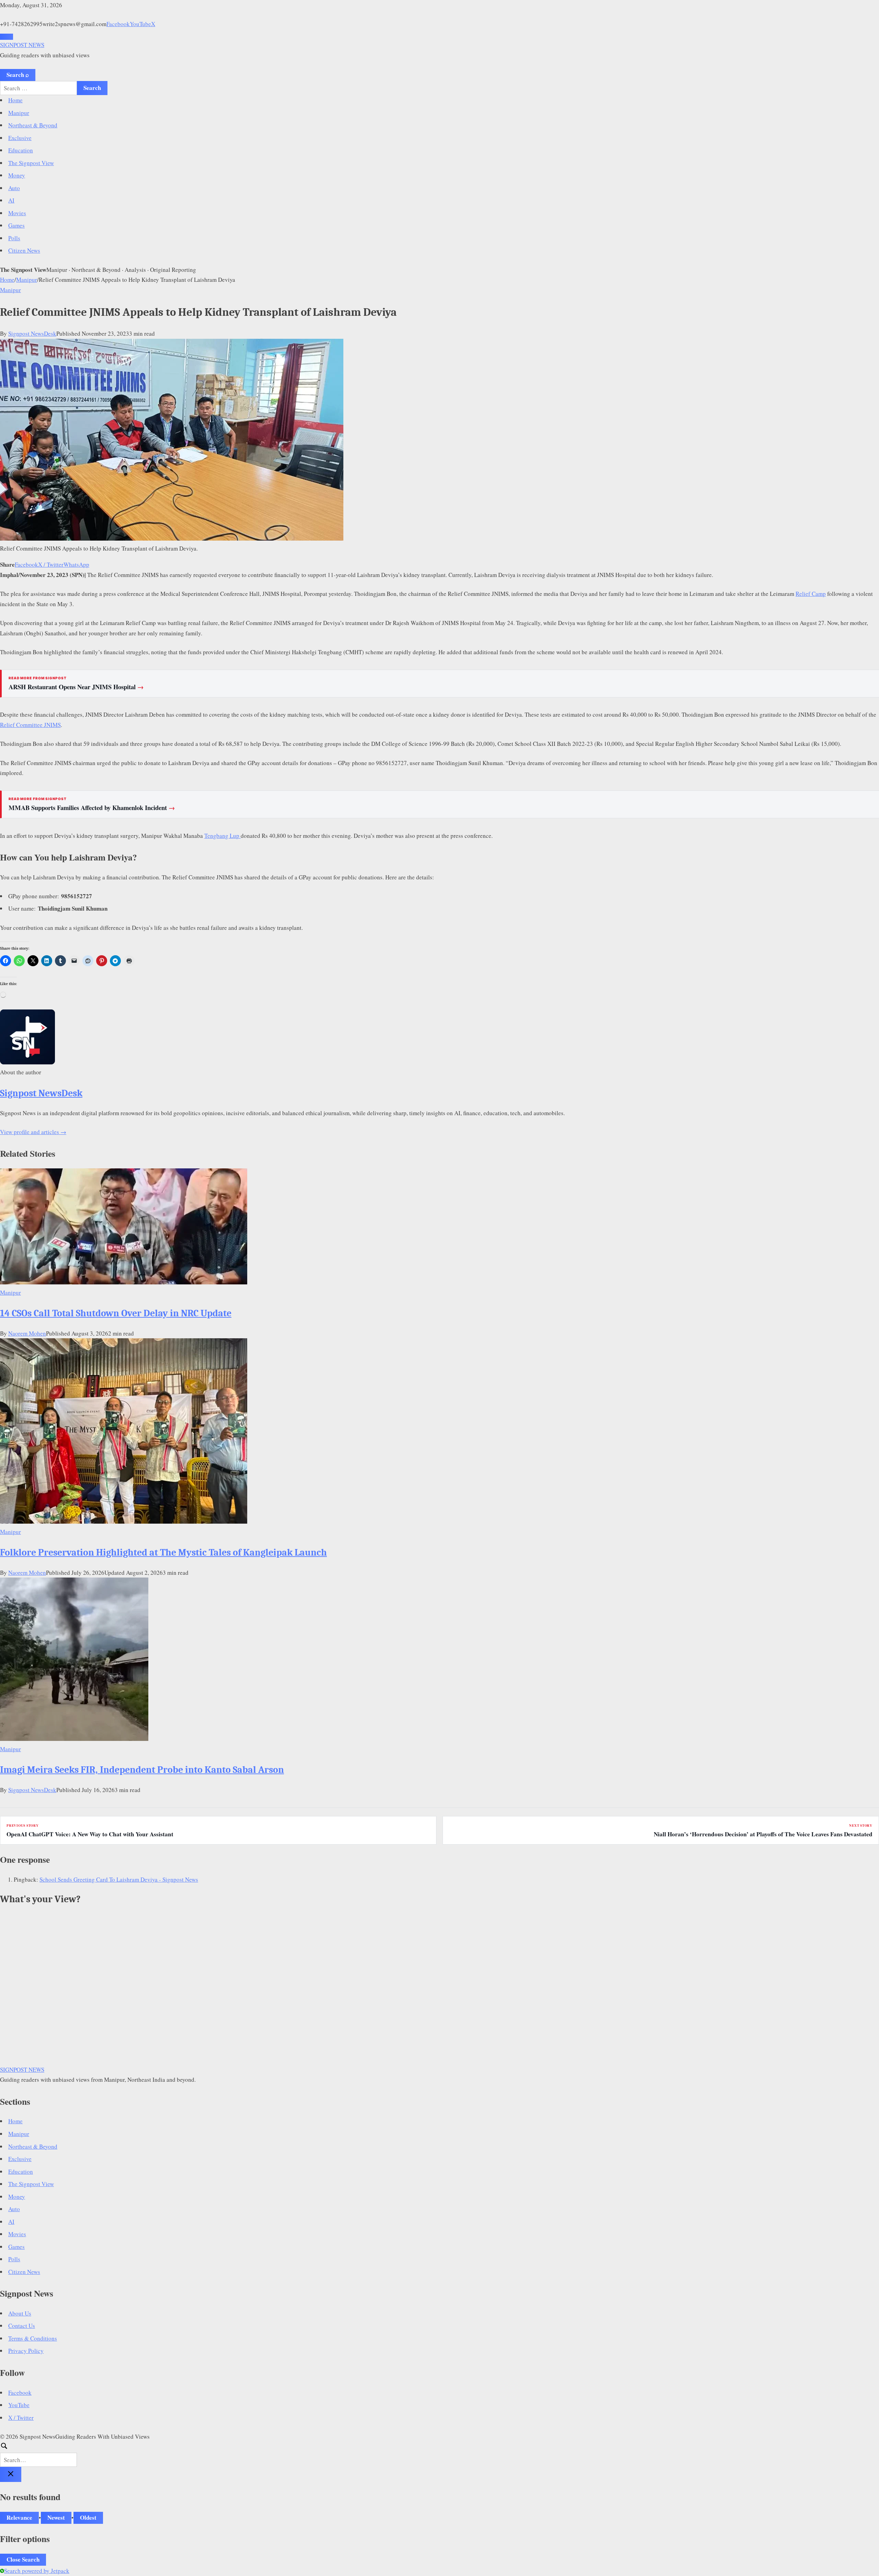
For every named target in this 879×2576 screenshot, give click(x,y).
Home (15, 100)
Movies (17, 213)
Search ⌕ (18, 75)
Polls (14, 238)
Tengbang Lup (222, 836)
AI (11, 200)
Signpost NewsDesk (32, 333)
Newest (56, 2517)
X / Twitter (51, 564)
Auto (14, 188)
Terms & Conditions (33, 2338)
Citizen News (24, 250)
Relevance (19, 2517)
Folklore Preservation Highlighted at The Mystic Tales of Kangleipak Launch (163, 1552)
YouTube (140, 24)
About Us (20, 2313)
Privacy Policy (26, 2351)
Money (17, 175)
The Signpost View (31, 163)
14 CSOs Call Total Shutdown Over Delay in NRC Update (116, 1313)
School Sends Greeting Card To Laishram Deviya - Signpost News (119, 1879)
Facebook (118, 24)
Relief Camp (811, 594)
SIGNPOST (22, 45)
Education (21, 150)
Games (16, 225)
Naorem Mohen (27, 1333)
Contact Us (22, 2326)
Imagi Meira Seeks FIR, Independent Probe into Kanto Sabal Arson (142, 1770)
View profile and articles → (33, 1132)
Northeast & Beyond (33, 125)
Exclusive (20, 138)
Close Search (23, 2559)
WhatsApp (76, 564)
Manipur (19, 113)
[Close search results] (11, 2474)
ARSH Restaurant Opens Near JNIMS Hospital (76, 687)
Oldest (88, 2517)
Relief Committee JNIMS (30, 725)
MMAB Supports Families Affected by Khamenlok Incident (92, 808)
